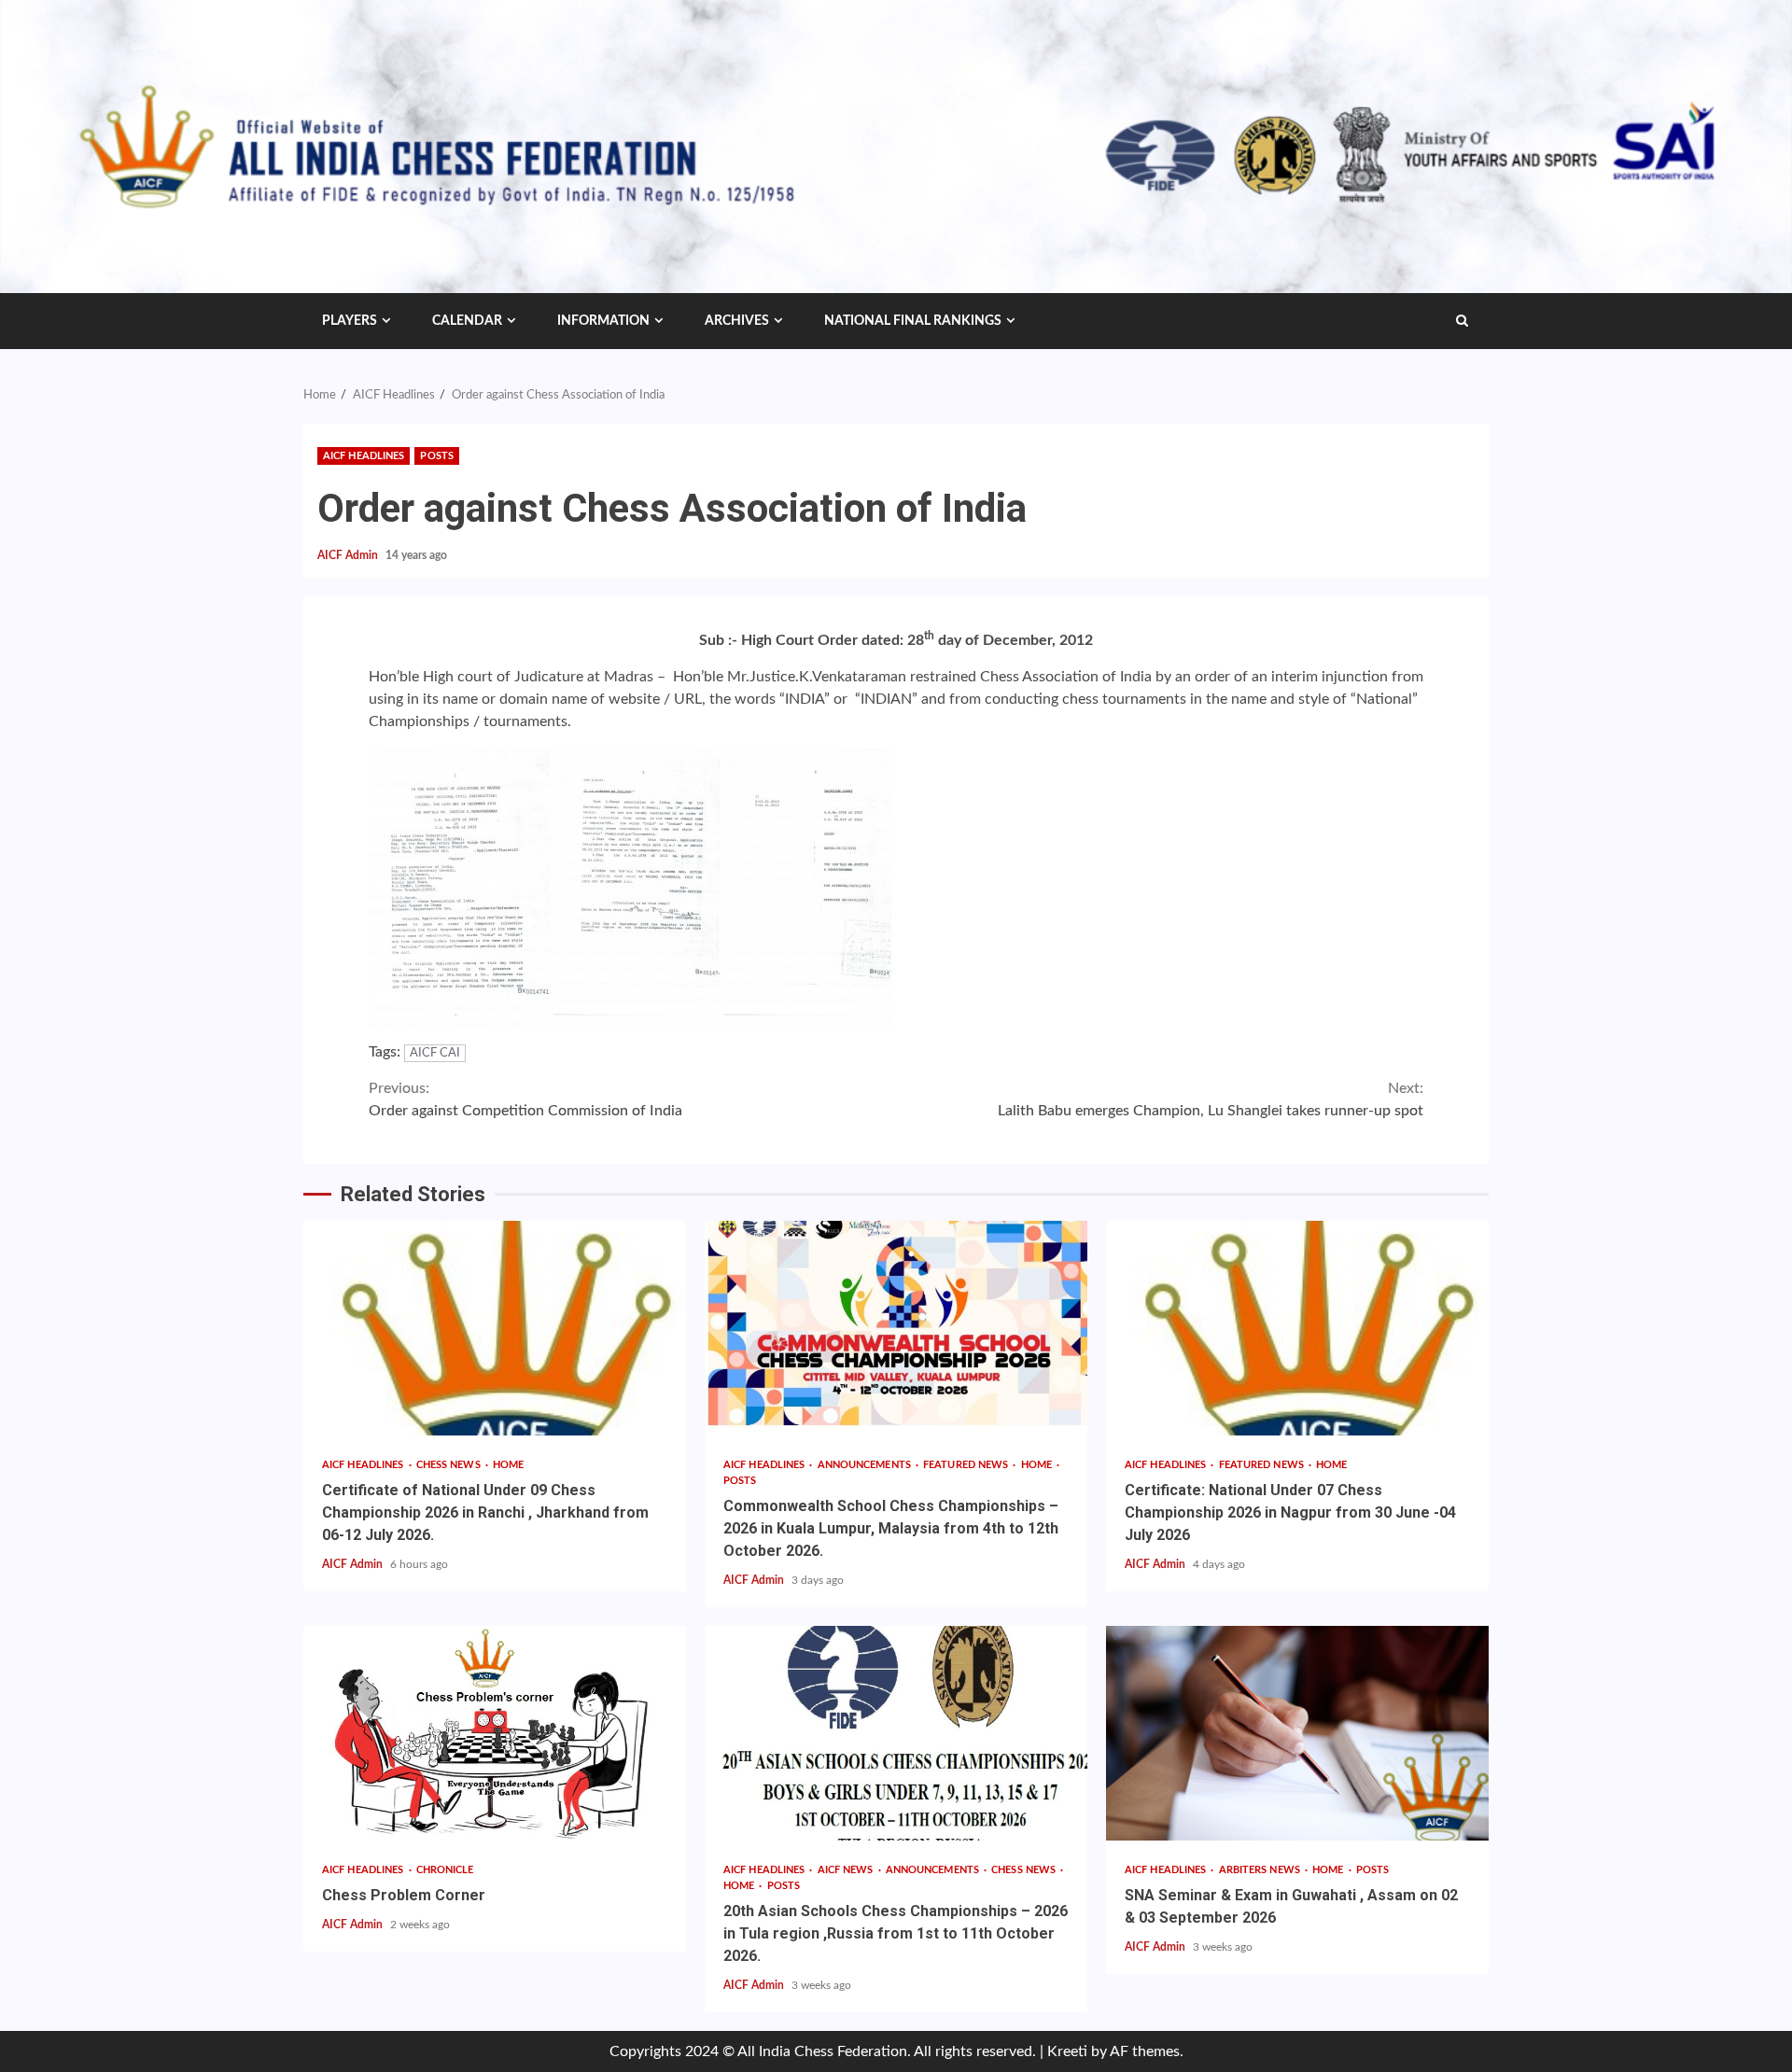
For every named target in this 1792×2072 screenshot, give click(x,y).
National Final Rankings (913, 321)
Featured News (967, 1465)
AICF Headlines (364, 456)
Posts (437, 456)
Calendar (467, 321)
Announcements (866, 1465)
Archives (737, 321)
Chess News (450, 1465)
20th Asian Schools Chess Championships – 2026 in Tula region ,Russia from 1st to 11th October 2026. (896, 1733)
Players (350, 321)
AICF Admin (349, 555)
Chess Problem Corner (495, 1733)
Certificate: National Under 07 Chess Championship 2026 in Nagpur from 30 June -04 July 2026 (1297, 1328)
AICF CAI (435, 1053)
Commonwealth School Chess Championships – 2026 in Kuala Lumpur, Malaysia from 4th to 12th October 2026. (896, 1328)
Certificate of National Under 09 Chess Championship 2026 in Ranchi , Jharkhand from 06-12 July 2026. (495, 1328)
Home (508, 1465)
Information (603, 321)
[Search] (1462, 321)
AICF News (847, 1870)
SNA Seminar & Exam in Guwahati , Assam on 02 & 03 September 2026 (1297, 1733)
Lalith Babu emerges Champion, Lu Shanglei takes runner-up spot (1211, 1099)
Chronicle (445, 1870)
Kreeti (1067, 2051)
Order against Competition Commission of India (525, 1099)
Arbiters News (1261, 1870)
